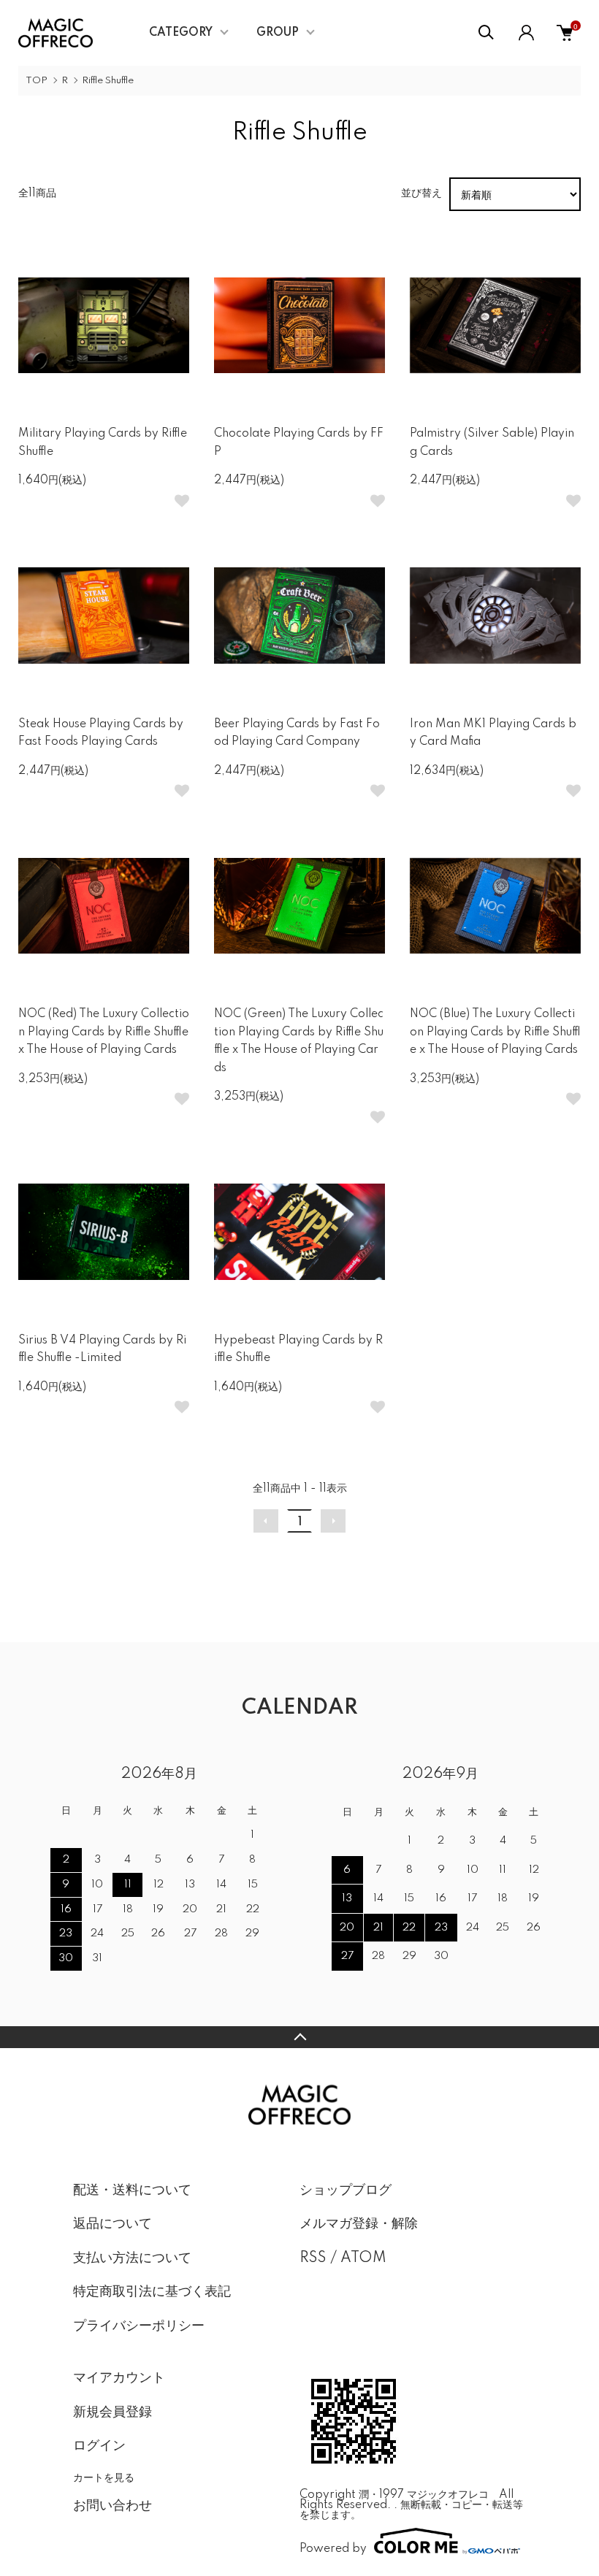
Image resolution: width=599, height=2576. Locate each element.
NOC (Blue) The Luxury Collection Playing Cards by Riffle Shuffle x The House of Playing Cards (495, 1032)
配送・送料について (132, 2190)
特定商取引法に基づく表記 (152, 2292)
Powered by (333, 2549)
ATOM (363, 2258)
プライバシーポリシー (139, 2326)
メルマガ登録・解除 (359, 2224)
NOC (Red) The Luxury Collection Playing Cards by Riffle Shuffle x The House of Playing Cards (104, 1032)
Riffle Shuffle (108, 81)
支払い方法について (132, 2258)
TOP (37, 81)
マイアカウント (119, 2378)
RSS (313, 2258)
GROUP (278, 33)
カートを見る (104, 2477)
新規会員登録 (112, 2412)
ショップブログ (346, 2190)
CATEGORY (181, 33)
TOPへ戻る (299, 2037)
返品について (112, 2224)
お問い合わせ (112, 2506)
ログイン (99, 2446)
